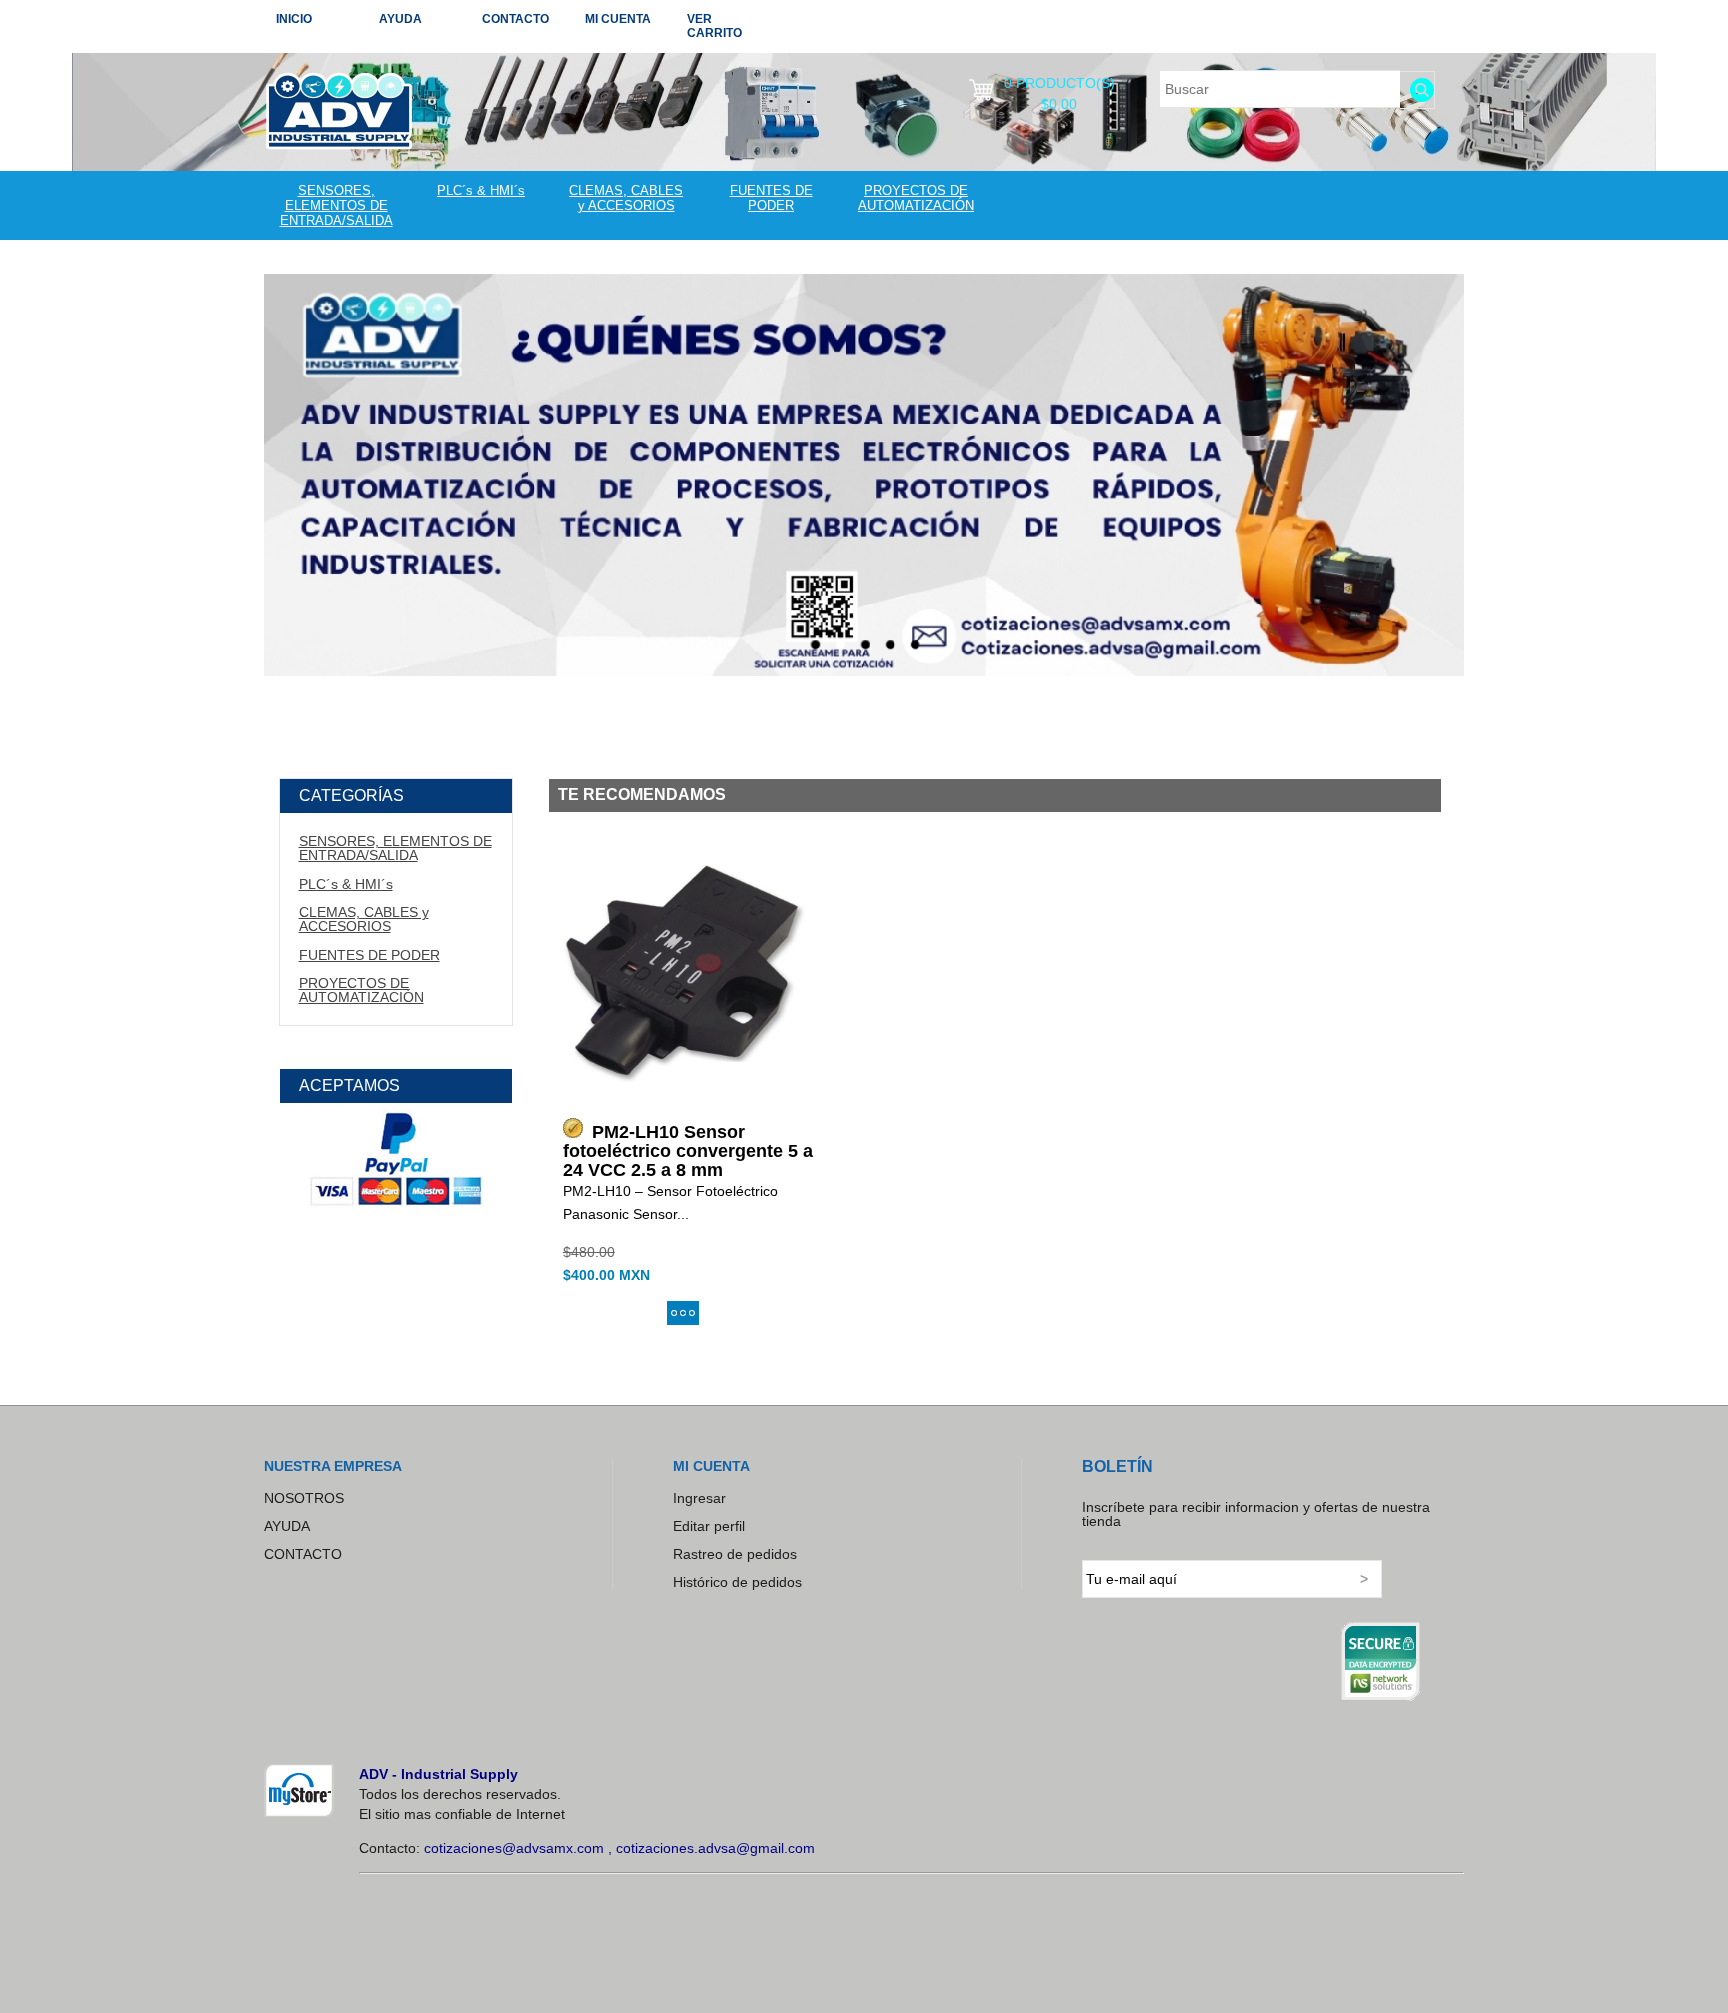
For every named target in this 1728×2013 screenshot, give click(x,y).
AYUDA (400, 19)
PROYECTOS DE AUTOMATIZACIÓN (916, 198)
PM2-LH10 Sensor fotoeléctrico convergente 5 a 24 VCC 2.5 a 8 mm (688, 1151)
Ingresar (699, 1498)
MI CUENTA (618, 19)
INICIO (294, 19)
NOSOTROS (304, 1498)
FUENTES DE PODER (771, 198)
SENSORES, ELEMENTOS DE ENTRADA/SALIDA (336, 205)
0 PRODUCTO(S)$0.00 (1059, 90)
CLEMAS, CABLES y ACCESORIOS (626, 198)
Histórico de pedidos (737, 1582)
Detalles (683, 1313)
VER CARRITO (714, 26)
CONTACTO (515, 19)
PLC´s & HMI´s (481, 190)
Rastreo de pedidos (735, 1554)
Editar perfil (709, 1526)
